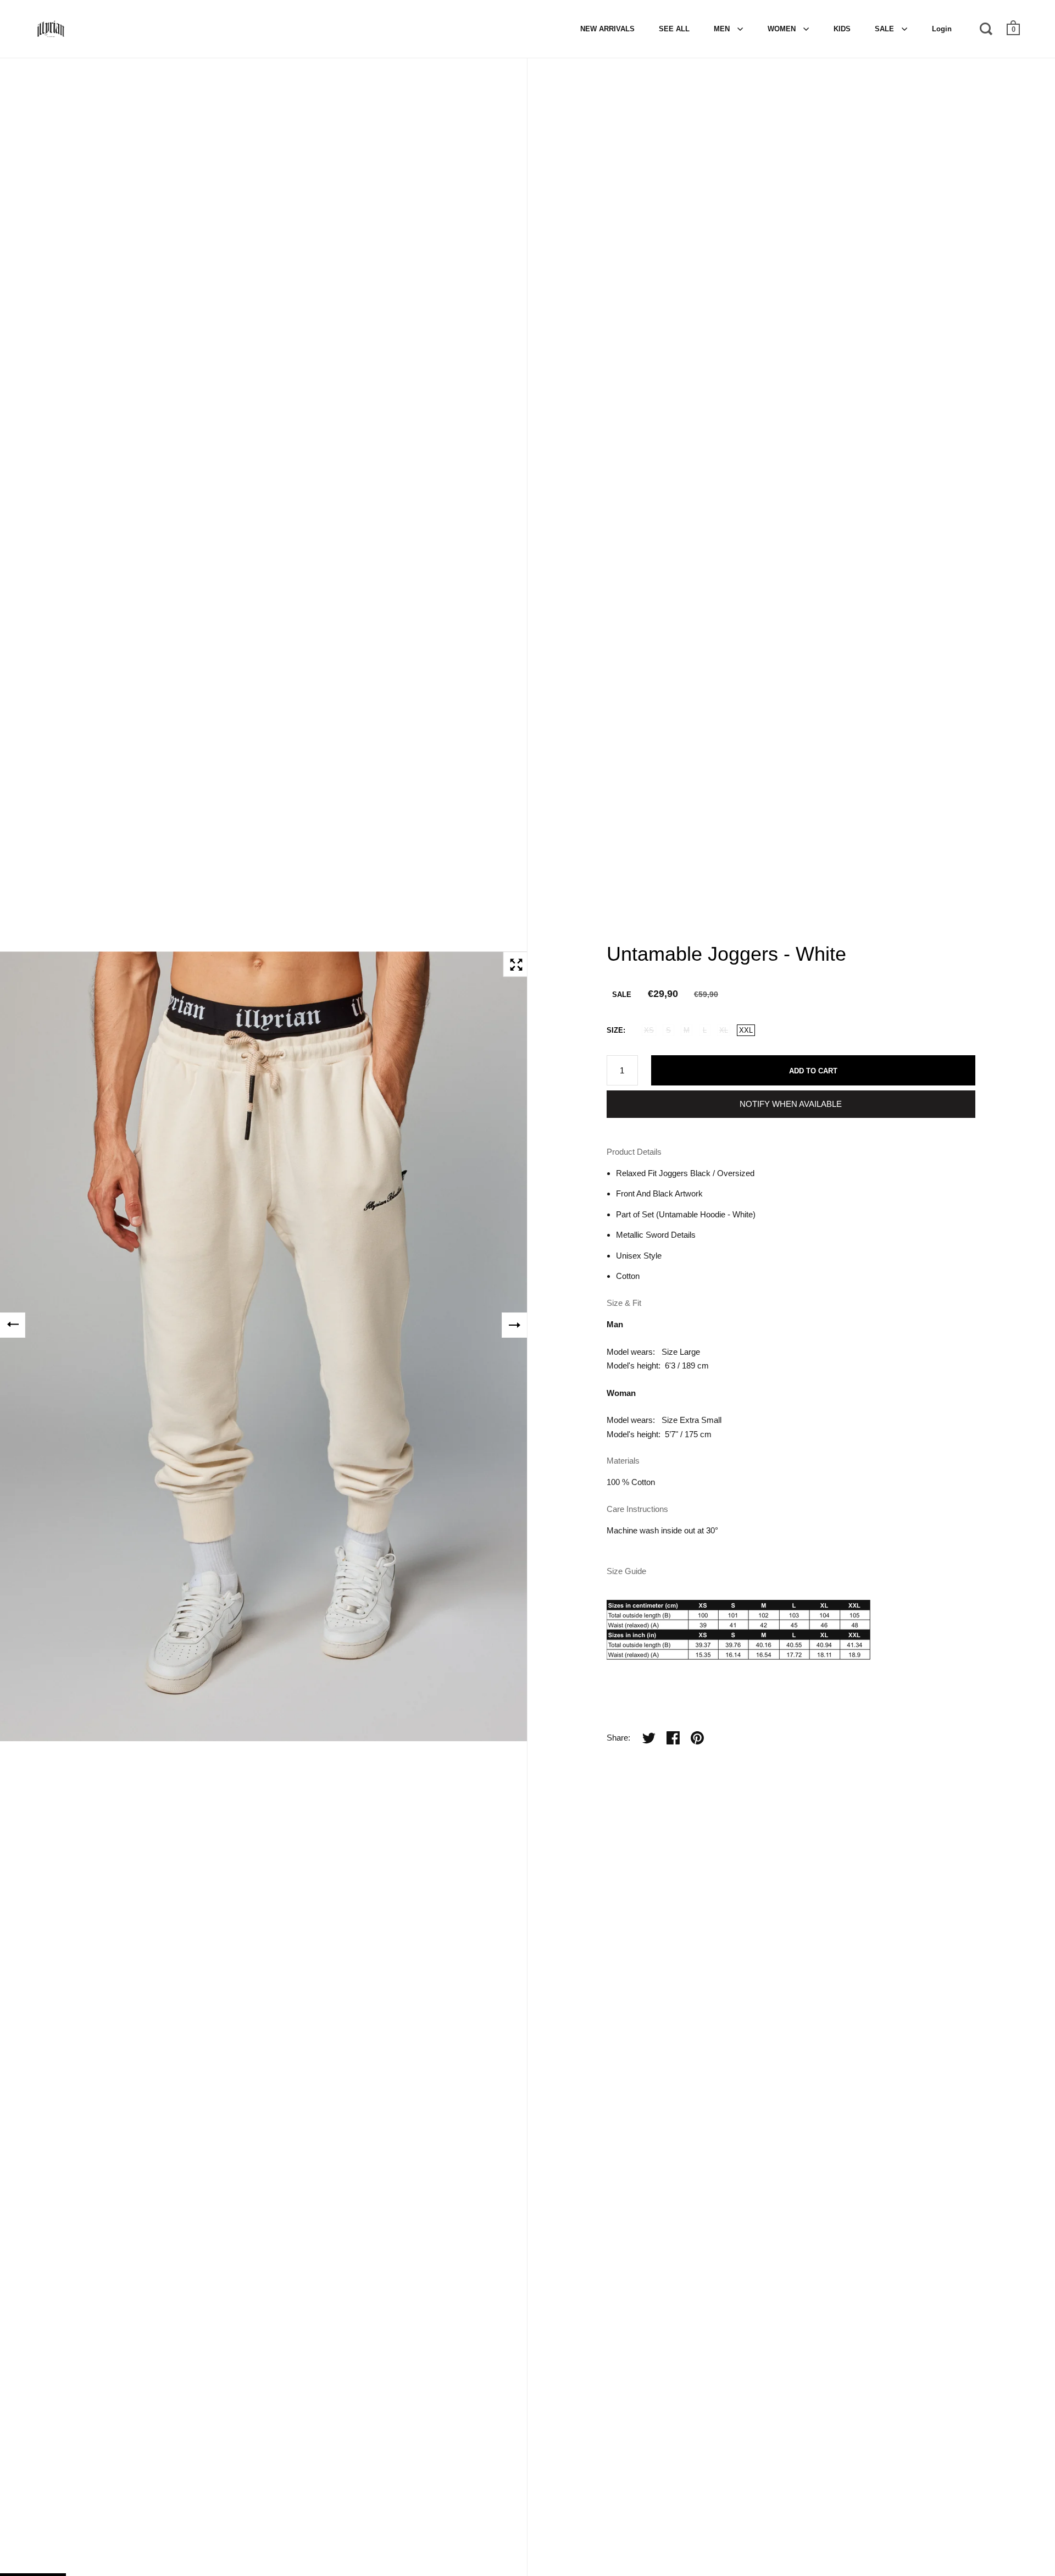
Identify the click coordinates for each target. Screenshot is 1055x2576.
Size (615, 1030)
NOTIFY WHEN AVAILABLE (791, 1104)
